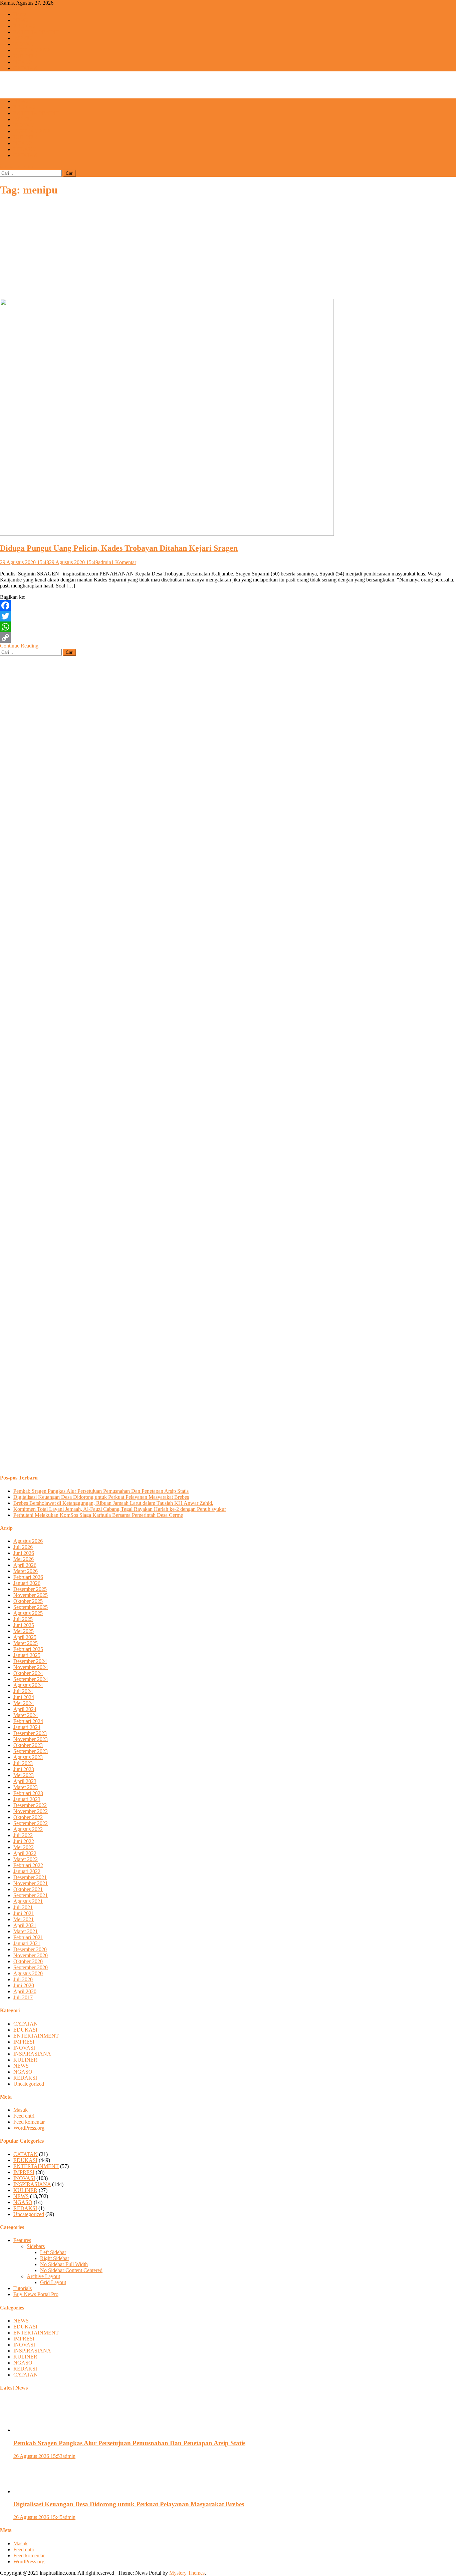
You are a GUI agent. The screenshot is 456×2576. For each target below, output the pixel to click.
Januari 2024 (27, 1727)
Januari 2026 (27, 1583)
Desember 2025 (30, 1589)
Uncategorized (29, 2084)
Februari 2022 (28, 1865)
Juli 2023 (23, 1763)
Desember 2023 (30, 1733)
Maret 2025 (26, 1643)
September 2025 (31, 1607)
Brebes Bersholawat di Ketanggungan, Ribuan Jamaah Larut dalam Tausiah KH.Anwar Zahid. (113, 1503)
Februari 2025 (28, 1649)
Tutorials (23, 2288)
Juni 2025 (24, 1625)
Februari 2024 (28, 1721)
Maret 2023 (26, 1787)
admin (105, 562)
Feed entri (24, 2116)
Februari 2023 (28, 1793)
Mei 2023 (24, 1775)
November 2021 (31, 1883)
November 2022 (31, 1811)
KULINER (25, 56)
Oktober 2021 (28, 1889)
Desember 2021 (30, 1877)
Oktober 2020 (28, 1961)
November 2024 (31, 1667)
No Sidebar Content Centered (71, 2270)
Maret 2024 (26, 1715)
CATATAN (26, 68)
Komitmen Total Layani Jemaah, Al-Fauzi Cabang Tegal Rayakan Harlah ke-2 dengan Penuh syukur (120, 1509)
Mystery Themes (187, 2573)
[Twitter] (228, 616)
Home (20, 14)
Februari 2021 (28, 1937)
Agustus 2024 (28, 1685)
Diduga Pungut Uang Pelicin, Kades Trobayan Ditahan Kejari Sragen (119, 548)
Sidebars (36, 2246)
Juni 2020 (24, 1985)
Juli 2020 (23, 1979)
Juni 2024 (24, 1697)
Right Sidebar (55, 2258)
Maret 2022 (26, 1859)
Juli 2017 (23, 1997)
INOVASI (24, 44)
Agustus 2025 (28, 1613)
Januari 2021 (27, 1943)
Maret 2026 (26, 1571)
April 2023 (25, 1781)
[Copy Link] (228, 637)
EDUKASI (25, 26)
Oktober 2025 (28, 1601)
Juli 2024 (23, 1691)
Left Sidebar (53, 2252)
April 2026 (25, 1565)
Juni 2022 (24, 1841)
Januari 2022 (27, 1871)
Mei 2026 (24, 1559)
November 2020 (31, 1955)
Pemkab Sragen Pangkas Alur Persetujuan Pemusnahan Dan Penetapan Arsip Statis (101, 1491)
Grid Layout (53, 2282)
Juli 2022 (23, 1835)
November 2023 (31, 1739)
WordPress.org (29, 2128)
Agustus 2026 (28, 1541)
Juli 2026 (23, 1547)
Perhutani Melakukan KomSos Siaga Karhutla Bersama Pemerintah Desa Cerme (98, 1515)
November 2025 (31, 1595)
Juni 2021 (24, 1913)
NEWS (21, 20)
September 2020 (31, 1967)
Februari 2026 (28, 1577)
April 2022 (25, 1853)
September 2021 (31, 1895)
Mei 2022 (24, 1847)
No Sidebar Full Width (64, 2264)
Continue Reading (19, 646)
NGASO (23, 62)
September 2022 (31, 1823)
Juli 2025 (23, 1619)
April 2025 (25, 1637)
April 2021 (25, 1925)
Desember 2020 (30, 1949)
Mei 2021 (24, 1919)
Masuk (21, 2110)
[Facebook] (228, 605)
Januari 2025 (27, 1655)
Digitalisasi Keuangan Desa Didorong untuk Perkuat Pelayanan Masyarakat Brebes (101, 1497)
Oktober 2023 (28, 1745)
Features (22, 2240)
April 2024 (25, 1709)
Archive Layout (43, 2276)
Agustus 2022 (28, 1829)
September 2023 (31, 1751)
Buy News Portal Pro (36, 2294)
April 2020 (25, 1991)
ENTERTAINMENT (36, 32)
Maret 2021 (26, 1931)
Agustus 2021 (28, 1901)
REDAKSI (25, 149)
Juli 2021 (23, 1907)
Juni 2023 (24, 1769)
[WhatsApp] (228, 627)
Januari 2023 (27, 1799)
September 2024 (31, 1679)
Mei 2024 (24, 1703)
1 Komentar (124, 562)
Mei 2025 (24, 1631)
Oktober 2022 (28, 1817)
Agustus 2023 (28, 1757)
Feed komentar (29, 2122)
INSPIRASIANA (32, 50)
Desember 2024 (30, 1661)
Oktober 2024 (28, 1673)
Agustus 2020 (28, 1973)
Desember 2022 (30, 1805)
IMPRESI (24, 38)
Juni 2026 (24, 1553)
